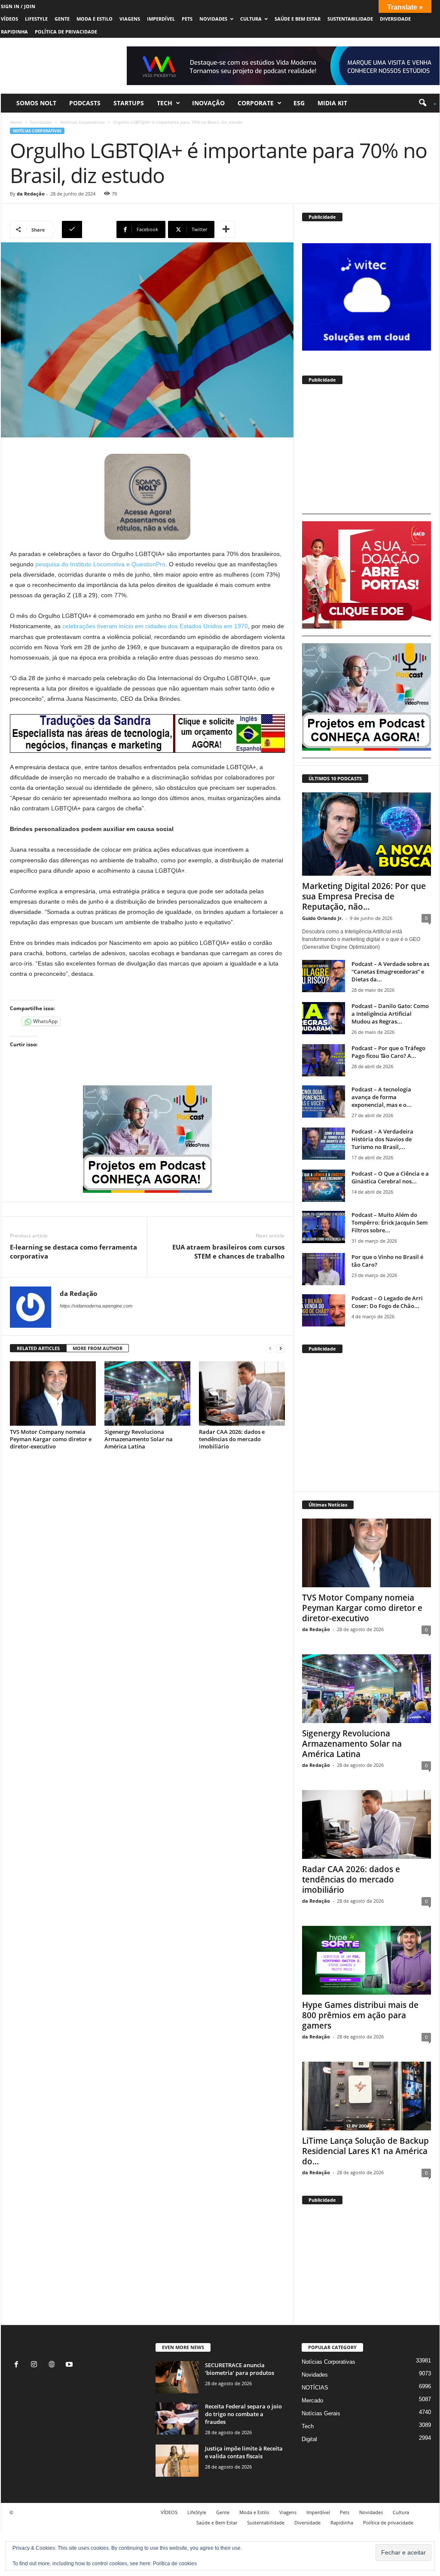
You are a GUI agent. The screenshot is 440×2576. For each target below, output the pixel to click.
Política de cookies (175, 2564)
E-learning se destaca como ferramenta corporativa (73, 1251)
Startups (129, 103)
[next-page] (281, 1349)
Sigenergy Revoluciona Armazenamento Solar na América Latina (139, 1439)
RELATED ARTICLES (38, 1348)
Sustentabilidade (350, 19)
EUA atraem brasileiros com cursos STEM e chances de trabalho (228, 1251)
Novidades (213, 19)
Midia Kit (332, 103)
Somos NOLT (36, 103)
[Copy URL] (88, 229)
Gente (62, 19)
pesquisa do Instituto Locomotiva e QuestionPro (100, 564)
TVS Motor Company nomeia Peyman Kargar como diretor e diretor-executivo (51, 1439)
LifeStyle (36, 19)
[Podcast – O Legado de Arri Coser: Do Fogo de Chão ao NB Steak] (324, 1310)
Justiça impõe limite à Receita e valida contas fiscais (244, 2452)
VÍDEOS (9, 19)
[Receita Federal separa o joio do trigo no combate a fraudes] (177, 2419)
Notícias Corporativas (82, 122)
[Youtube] (70, 2365)
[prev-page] (270, 1349)
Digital (309, 2439)
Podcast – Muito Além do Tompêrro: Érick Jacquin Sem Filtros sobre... (390, 1222)
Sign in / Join (18, 6)
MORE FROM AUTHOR (98, 1348)
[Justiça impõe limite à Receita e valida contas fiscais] (177, 2461)
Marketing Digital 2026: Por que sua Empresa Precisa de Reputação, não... (364, 896)
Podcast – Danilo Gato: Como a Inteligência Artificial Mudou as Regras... (390, 1014)
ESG (299, 103)
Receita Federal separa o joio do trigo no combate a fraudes (243, 2414)
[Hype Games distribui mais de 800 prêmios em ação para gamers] (367, 1960)
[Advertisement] (367, 453)
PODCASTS (85, 103)
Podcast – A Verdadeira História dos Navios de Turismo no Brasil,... (382, 1139)
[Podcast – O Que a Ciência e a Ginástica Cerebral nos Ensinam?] (324, 1186)
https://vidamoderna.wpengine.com (96, 1306)
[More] (226, 229)
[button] (424, 103)
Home (16, 122)
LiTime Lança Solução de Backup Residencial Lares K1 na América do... (365, 2151)
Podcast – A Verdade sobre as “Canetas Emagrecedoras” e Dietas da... (390, 972)
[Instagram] (36, 2365)
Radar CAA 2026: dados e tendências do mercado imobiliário (232, 1439)
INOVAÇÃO (208, 103)
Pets (187, 19)
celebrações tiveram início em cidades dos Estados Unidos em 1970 (155, 626)
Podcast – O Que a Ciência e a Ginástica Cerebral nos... (390, 1177)
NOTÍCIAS (315, 2388)
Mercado (312, 2400)
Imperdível (161, 19)
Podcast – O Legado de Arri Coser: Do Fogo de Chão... (387, 1302)
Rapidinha (14, 32)
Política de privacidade (66, 32)
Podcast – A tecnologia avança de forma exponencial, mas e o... (382, 1097)
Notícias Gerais (321, 2413)
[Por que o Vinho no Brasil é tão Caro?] (324, 1269)
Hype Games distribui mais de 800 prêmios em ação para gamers (360, 2015)
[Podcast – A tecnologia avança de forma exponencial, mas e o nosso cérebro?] (324, 1102)
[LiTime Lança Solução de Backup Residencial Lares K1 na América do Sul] (367, 2096)
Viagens (130, 19)
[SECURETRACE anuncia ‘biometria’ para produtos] (177, 2377)
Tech (165, 103)
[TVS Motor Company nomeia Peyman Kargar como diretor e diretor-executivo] (53, 1393)
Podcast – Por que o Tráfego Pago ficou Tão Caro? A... (388, 1052)
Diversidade (395, 19)
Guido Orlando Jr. (322, 918)
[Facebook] (18, 2365)
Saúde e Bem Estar (298, 19)
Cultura (251, 19)
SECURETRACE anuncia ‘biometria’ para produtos (240, 2369)
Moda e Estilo (95, 19)
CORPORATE (256, 103)
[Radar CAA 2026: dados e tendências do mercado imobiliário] (242, 1393)
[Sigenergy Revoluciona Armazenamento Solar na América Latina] (147, 1393)
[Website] (53, 2365)
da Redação (31, 194)
